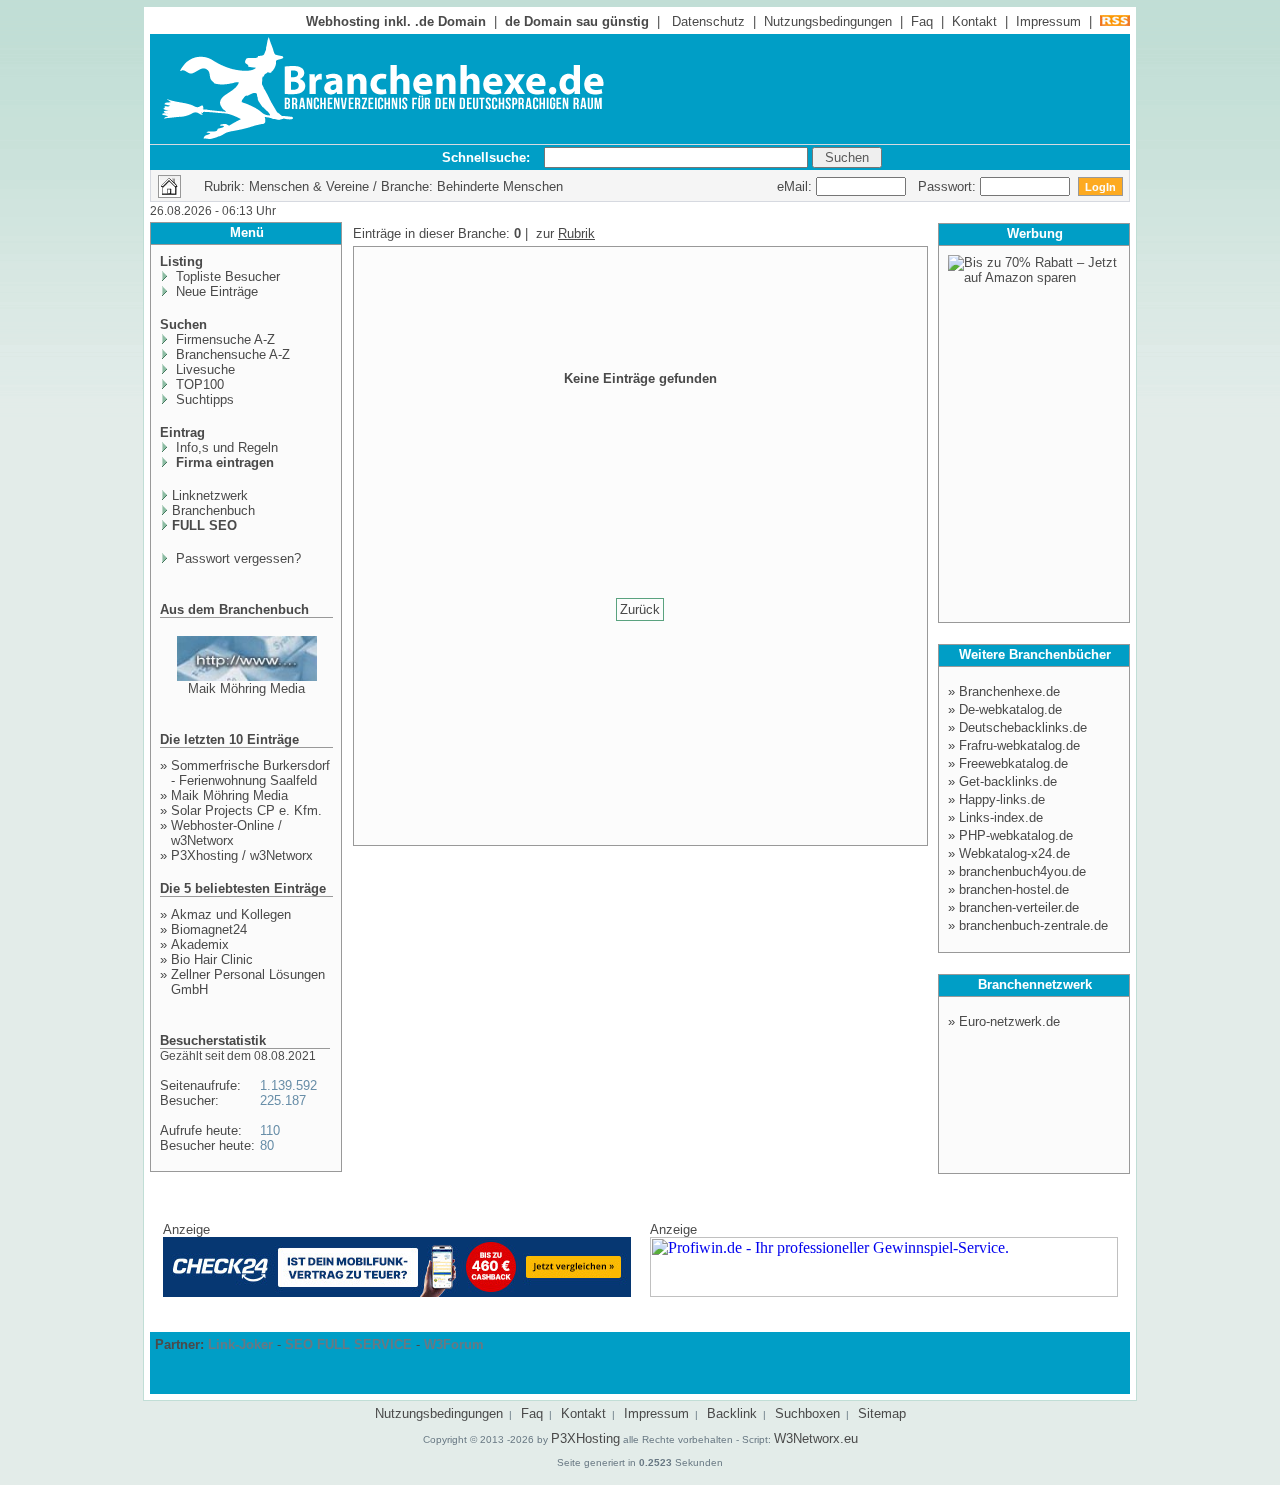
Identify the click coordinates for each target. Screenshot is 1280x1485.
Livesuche (203, 369)
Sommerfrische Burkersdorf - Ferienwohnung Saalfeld (250, 773)
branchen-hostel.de (1014, 889)
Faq (922, 21)
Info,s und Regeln (225, 447)
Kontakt (974, 21)
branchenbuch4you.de (1022, 871)
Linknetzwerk (210, 495)
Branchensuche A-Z (231, 354)
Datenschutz (708, 21)
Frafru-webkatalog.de (1019, 745)
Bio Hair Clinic (212, 959)
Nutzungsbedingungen (828, 21)
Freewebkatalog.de (1013, 763)
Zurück (640, 609)
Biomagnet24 (209, 929)
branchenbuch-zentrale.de (1033, 925)
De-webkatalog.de (1010, 709)
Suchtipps (203, 399)
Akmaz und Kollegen (231, 914)
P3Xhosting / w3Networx (242, 855)
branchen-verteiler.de (1019, 907)
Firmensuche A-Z (223, 339)
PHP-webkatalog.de (1016, 835)
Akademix (200, 944)
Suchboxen (807, 1413)
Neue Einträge (215, 291)
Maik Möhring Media (246, 688)
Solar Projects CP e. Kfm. (246, 810)
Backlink (732, 1413)
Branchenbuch (213, 510)
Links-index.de (1001, 817)
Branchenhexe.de (1009, 691)
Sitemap (882, 1413)
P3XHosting (585, 1438)
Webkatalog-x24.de (1014, 853)
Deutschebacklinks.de (1023, 727)
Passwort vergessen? (236, 558)
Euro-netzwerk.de (1009, 1021)
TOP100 (198, 384)
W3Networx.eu (816, 1438)
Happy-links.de (1002, 799)
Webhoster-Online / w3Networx (226, 833)
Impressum (1048, 21)
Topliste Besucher (226, 276)
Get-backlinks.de (1008, 781)
